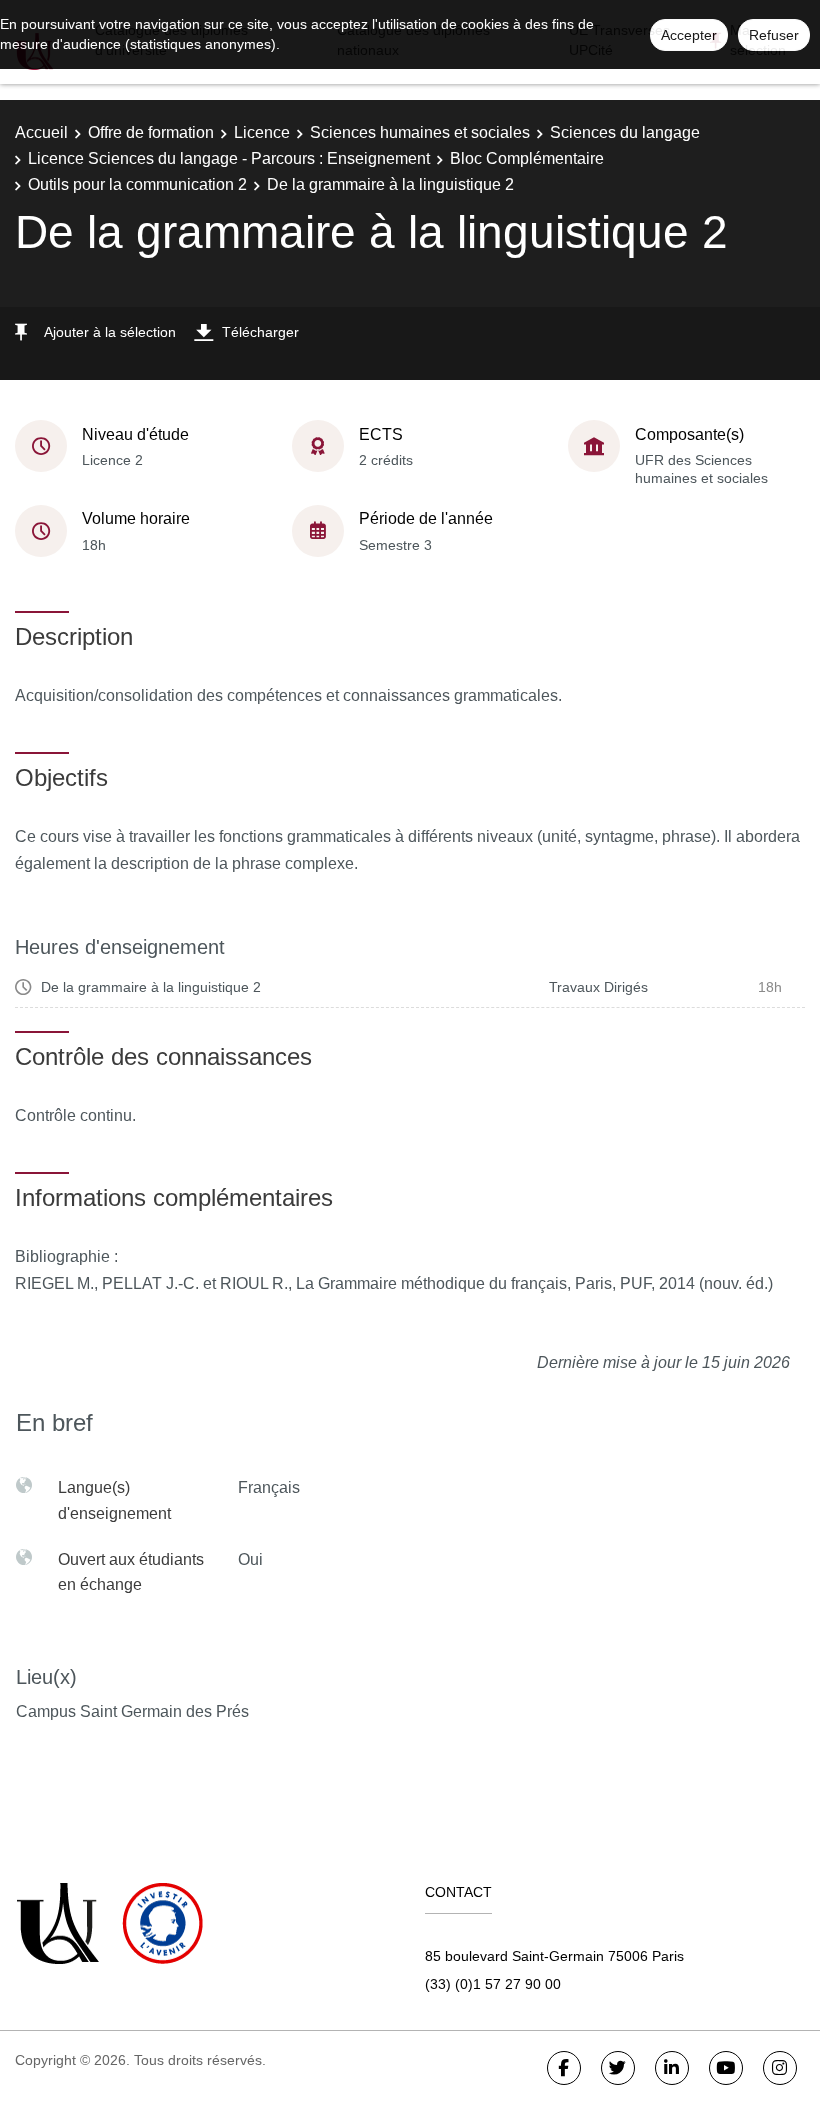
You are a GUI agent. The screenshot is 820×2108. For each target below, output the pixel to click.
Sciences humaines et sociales (420, 132)
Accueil (41, 132)
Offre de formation (151, 132)
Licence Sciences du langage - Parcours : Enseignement (229, 158)
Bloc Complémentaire (527, 158)
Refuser (774, 35)
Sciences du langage (625, 132)
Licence (262, 132)
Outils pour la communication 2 (137, 184)
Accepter (689, 35)
